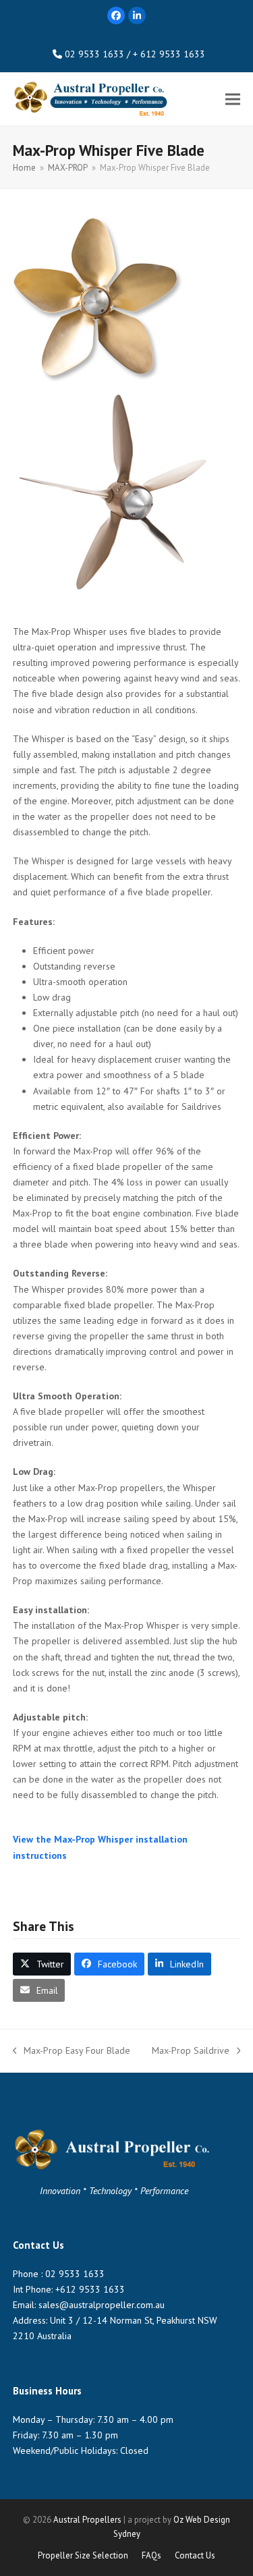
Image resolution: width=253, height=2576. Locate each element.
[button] (233, 99)
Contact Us (195, 2555)
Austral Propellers (87, 2520)
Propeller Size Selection (83, 2555)
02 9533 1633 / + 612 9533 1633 (135, 54)
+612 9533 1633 (90, 2289)
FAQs (151, 2555)
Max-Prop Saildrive (191, 2051)
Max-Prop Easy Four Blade (72, 2051)
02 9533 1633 (75, 2274)
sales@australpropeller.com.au (102, 2305)
